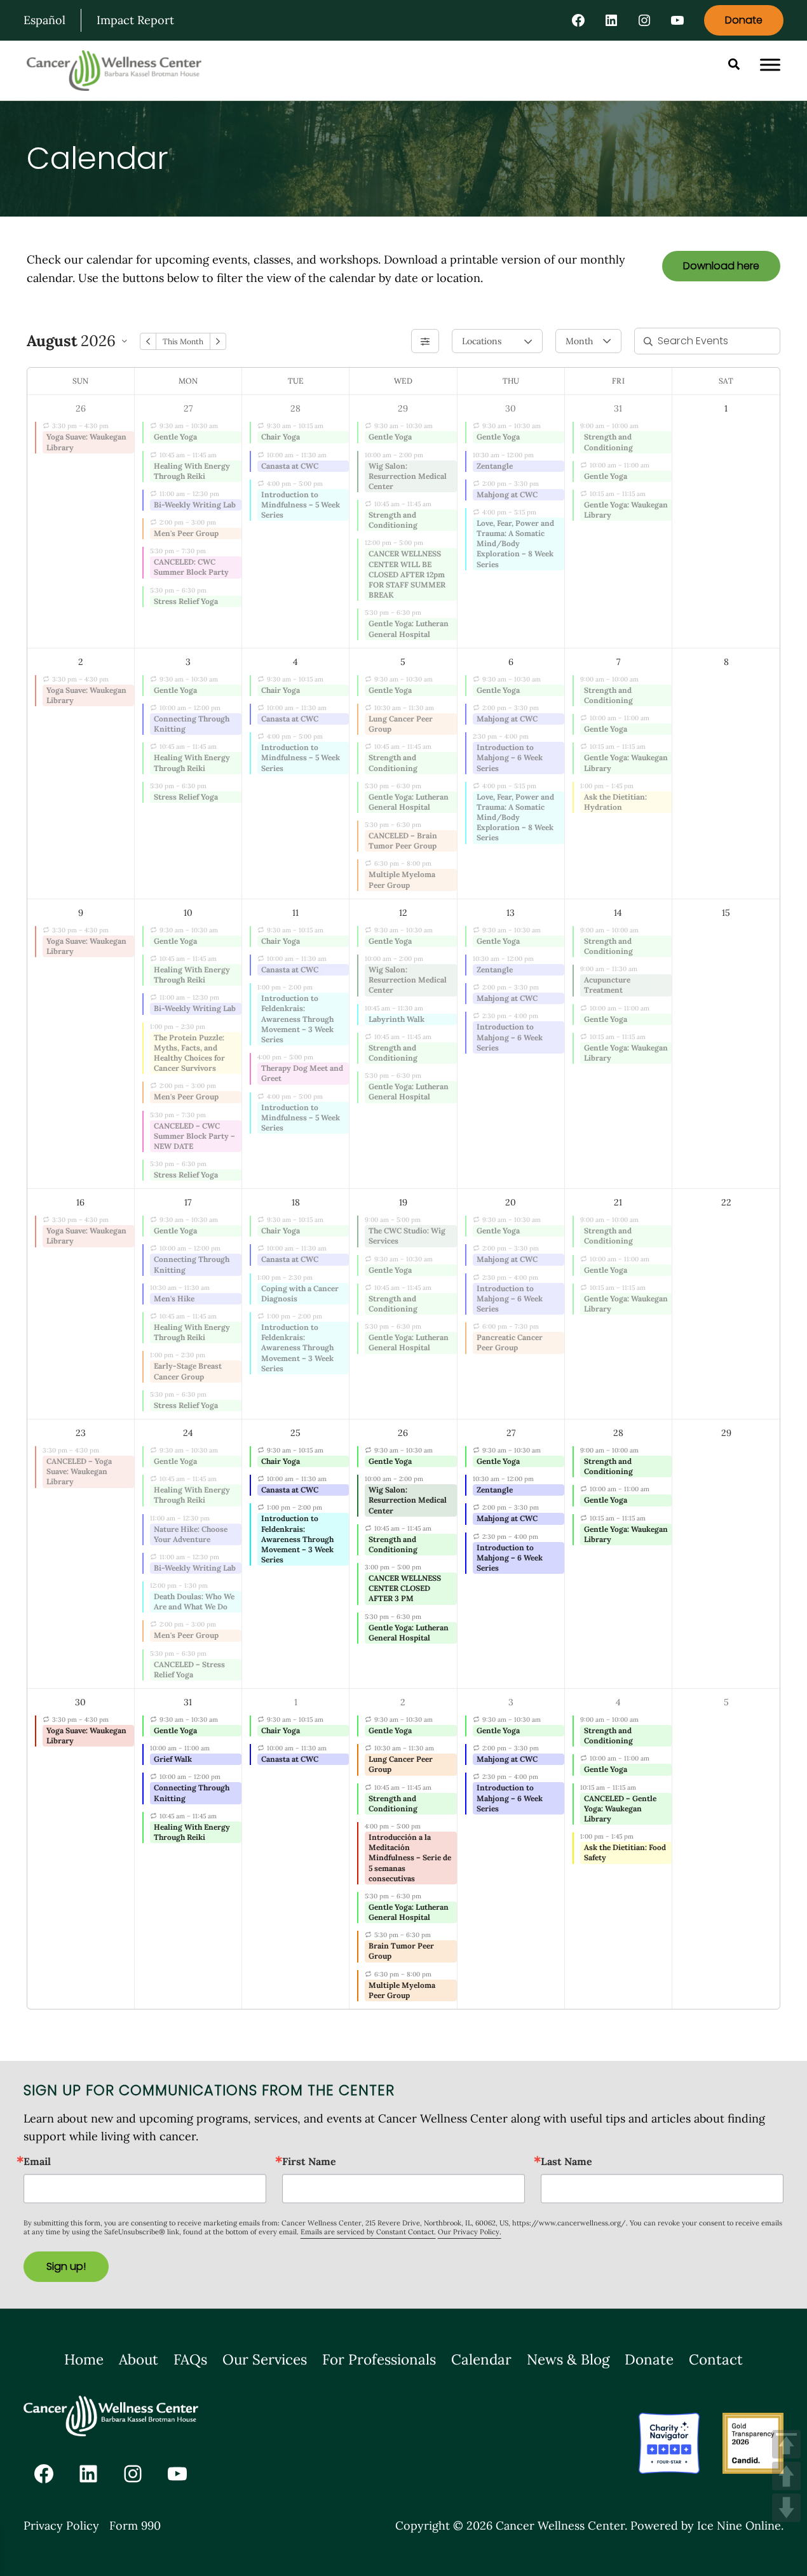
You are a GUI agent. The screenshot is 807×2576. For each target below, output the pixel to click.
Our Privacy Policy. (470, 2232)
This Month (183, 341)
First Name (309, 2161)
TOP (786, 2444)
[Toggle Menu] (770, 65)
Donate (744, 20)
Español (44, 20)
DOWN (786, 2508)
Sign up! (66, 2266)
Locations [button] (482, 341)
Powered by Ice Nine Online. (707, 2526)
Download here (721, 266)
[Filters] (425, 341)
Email (37, 2161)
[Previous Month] (148, 341)
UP (786, 2476)
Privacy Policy (61, 2526)
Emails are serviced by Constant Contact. (368, 2232)
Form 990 (135, 2526)
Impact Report (135, 20)
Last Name (566, 2161)
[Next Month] (218, 341)
